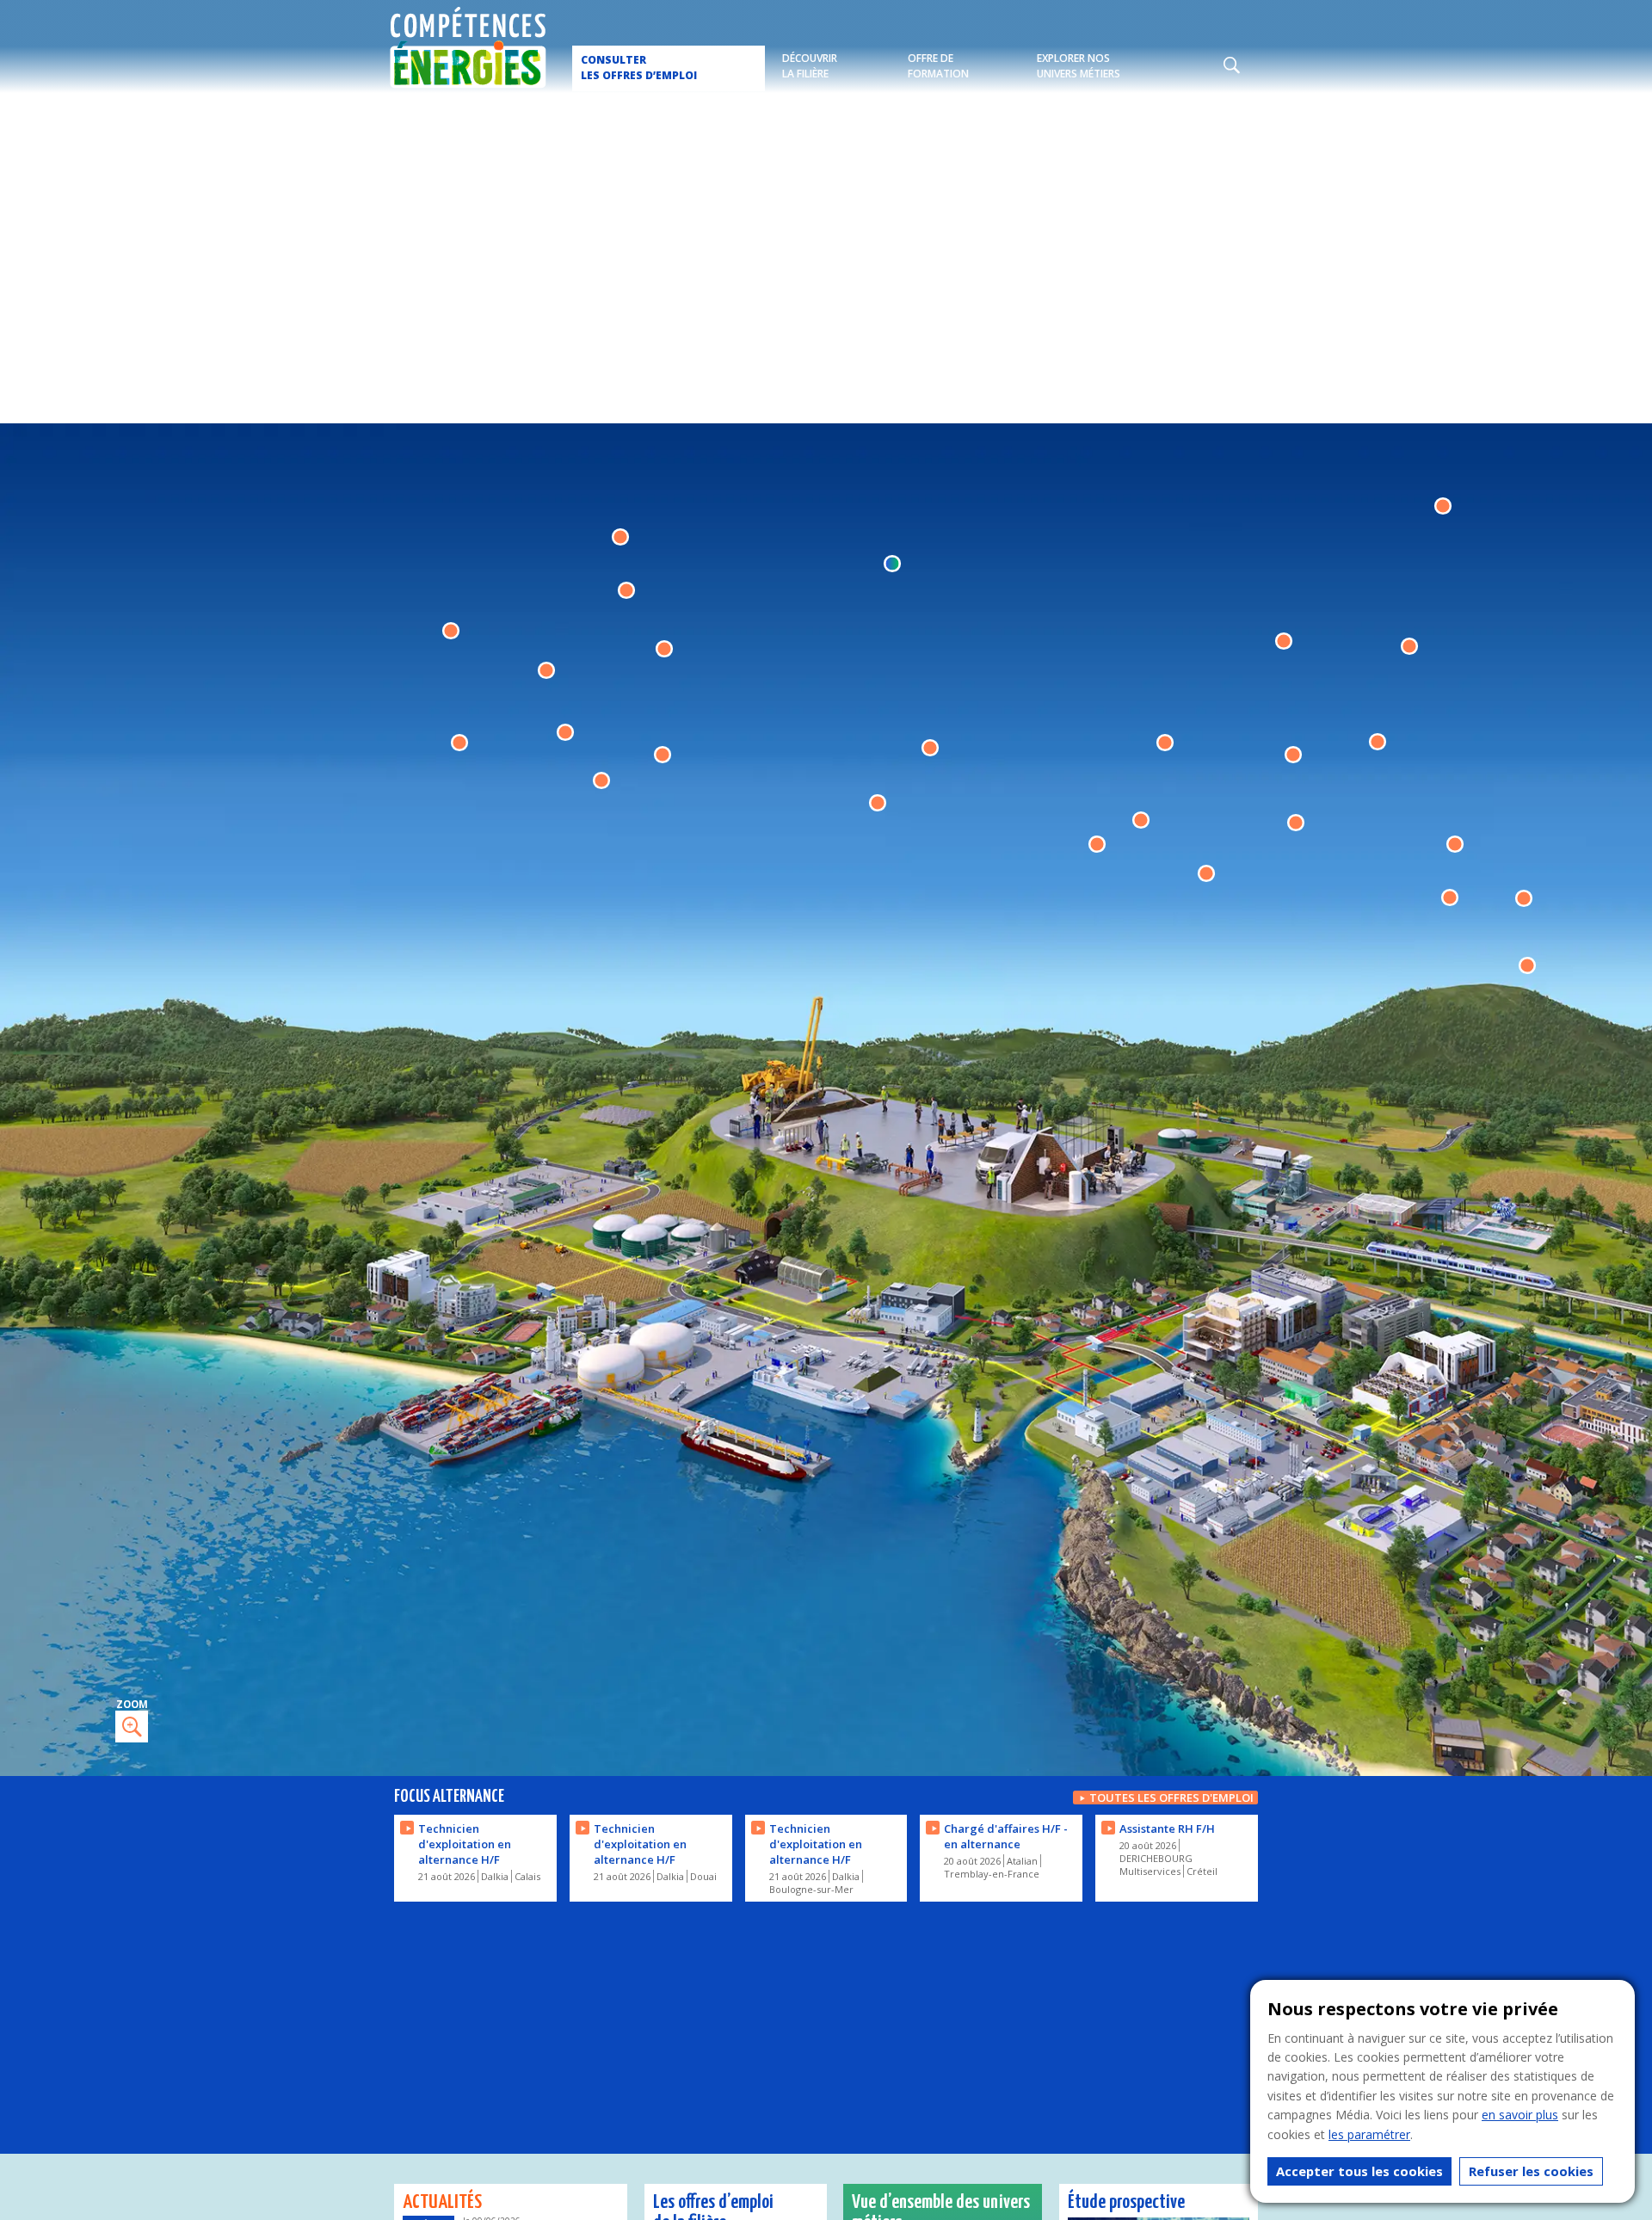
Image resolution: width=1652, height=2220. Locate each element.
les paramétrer (1369, 2134)
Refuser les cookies (1531, 2171)
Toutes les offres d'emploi (1171, 1798)
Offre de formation (938, 66)
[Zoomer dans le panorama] (132, 1727)
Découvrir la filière (810, 66)
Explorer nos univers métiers (1079, 66)
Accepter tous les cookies (1359, 2171)
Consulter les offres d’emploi (639, 68)
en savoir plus (1520, 2115)
